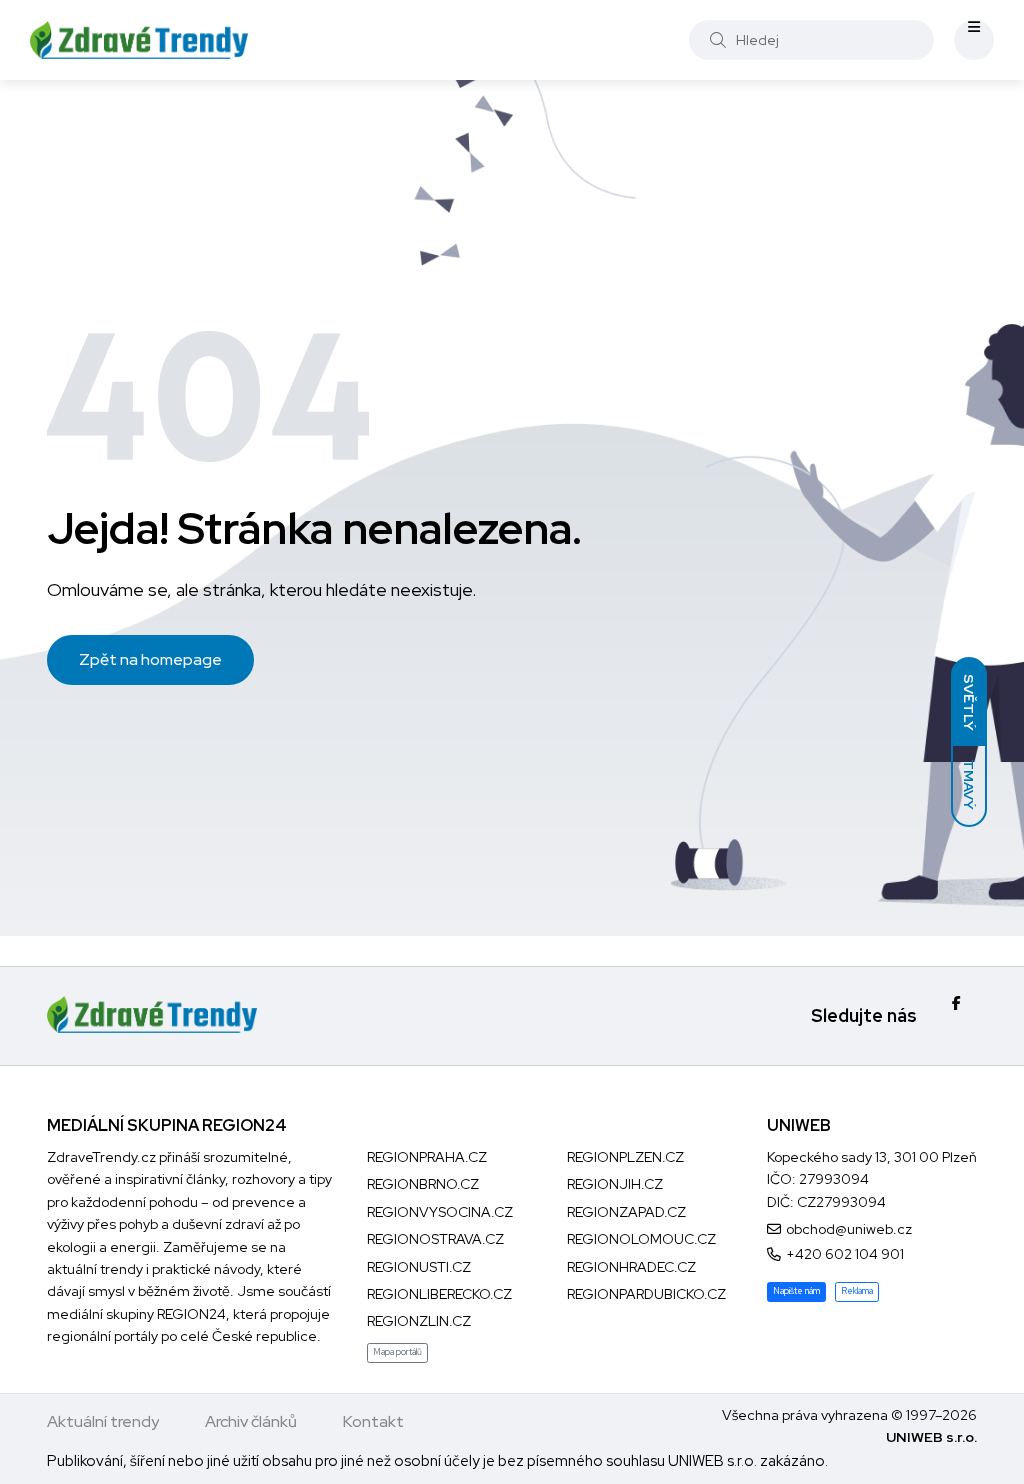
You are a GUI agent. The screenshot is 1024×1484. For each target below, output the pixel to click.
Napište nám (796, 1291)
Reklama (857, 1291)
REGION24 (191, 1314)
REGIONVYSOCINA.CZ (440, 1212)
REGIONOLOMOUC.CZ (641, 1239)
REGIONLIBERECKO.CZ (439, 1294)
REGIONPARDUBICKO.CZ (646, 1294)
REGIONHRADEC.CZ (631, 1267)
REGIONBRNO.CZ (423, 1184)
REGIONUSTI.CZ (419, 1267)
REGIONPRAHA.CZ (427, 1157)
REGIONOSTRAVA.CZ (435, 1239)
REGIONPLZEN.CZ (625, 1157)
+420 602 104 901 (845, 1254)
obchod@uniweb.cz (849, 1229)
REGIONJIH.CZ (615, 1184)
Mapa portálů (397, 1352)
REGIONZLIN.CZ (419, 1321)
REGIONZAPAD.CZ (626, 1212)
